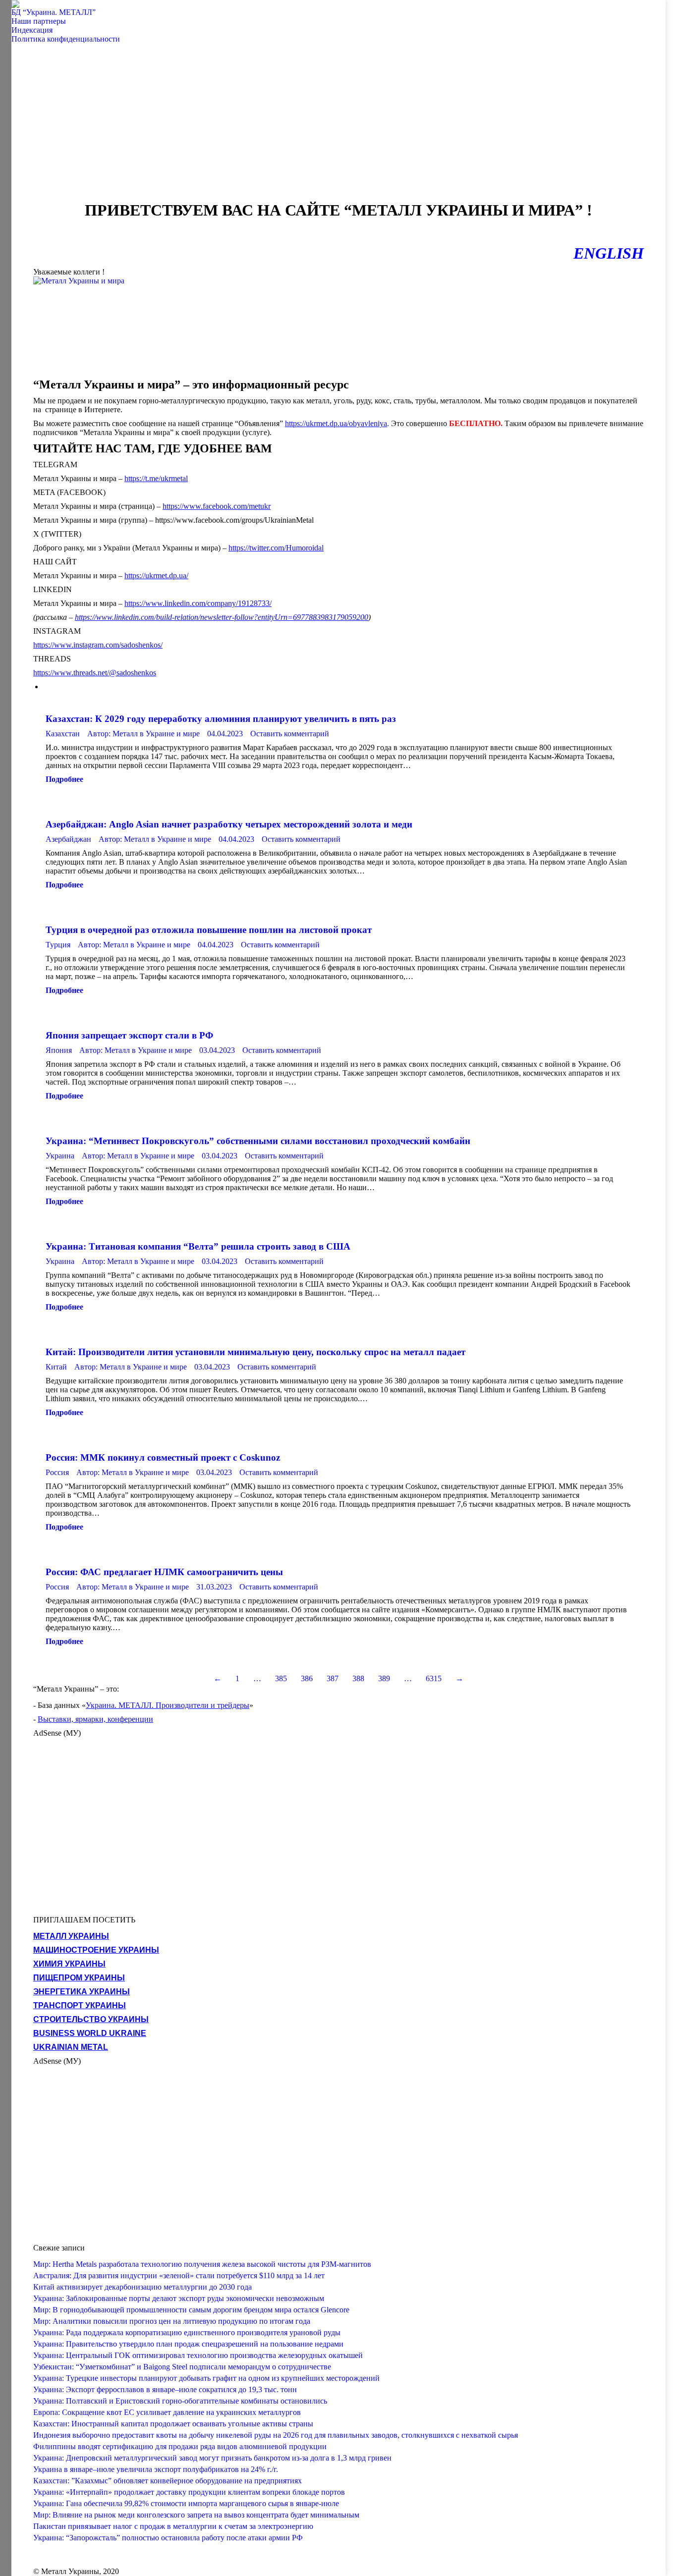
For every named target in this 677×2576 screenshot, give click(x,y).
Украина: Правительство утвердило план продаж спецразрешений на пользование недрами (188, 2344)
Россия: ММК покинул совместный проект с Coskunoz (163, 1457)
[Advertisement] (338, 127)
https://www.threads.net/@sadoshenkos (95, 673)
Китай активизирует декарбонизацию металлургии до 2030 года (142, 2287)
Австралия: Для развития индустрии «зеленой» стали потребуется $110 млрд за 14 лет (179, 2275)
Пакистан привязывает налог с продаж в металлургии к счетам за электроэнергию (173, 2526)
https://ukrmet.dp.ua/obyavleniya (336, 423)
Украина (60, 1156)
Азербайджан (68, 839)
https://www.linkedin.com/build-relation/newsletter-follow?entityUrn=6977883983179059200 (222, 617)
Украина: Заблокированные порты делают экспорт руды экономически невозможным (179, 2298)
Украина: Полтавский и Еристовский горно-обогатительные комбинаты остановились (180, 2401)
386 (307, 1678)
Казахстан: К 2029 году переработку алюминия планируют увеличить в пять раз (221, 719)
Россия (57, 1472)
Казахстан (63, 734)
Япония (59, 1050)
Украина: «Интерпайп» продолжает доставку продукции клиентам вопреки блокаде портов (189, 2492)
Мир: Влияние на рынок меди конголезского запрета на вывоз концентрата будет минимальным (196, 2515)
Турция (58, 945)
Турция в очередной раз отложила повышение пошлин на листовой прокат (209, 930)
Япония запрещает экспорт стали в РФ (129, 1035)
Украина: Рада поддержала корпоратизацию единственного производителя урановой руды (187, 2332)
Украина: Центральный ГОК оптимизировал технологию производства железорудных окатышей (198, 2355)
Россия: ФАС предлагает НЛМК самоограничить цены (164, 1572)
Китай (56, 1367)
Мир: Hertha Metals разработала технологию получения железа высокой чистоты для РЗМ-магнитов (202, 2264)
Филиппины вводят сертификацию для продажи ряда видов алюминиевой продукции (180, 2446)
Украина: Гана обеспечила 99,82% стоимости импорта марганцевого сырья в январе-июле (186, 2503)
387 (333, 1678)
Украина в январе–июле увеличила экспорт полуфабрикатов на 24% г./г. (156, 2469)
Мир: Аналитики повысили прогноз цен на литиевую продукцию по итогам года (172, 2321)
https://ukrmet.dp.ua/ (156, 575)
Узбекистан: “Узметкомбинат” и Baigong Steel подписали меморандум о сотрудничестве (182, 2367)
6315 (434, 1678)
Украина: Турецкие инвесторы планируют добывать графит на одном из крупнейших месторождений (206, 2378)
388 (358, 1678)
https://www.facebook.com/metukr (217, 506)
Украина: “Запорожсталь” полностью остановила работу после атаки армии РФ (168, 2538)
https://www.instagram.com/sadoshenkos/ (98, 645)
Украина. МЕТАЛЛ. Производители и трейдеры (168, 1705)
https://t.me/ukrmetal (156, 478)
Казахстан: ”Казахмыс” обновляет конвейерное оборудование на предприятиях (168, 2481)
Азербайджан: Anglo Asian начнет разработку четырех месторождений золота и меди (229, 824)
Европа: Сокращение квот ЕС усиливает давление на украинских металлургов (167, 2412)
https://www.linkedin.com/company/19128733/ (198, 603)
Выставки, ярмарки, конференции (95, 1719)
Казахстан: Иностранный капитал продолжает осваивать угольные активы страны (173, 2424)
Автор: (143, 734)
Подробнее (64, 779)
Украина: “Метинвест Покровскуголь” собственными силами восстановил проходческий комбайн (258, 1141)
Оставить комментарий (290, 734)
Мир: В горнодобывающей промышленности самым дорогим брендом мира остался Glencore (191, 2310)
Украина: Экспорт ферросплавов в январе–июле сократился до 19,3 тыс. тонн (165, 2389)
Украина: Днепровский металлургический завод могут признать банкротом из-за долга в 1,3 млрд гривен (212, 2458)
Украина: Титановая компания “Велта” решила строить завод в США (198, 1246)
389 (384, 1678)
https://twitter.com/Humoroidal (276, 548)
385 (281, 1678)
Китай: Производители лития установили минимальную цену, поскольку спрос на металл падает (255, 1352)
